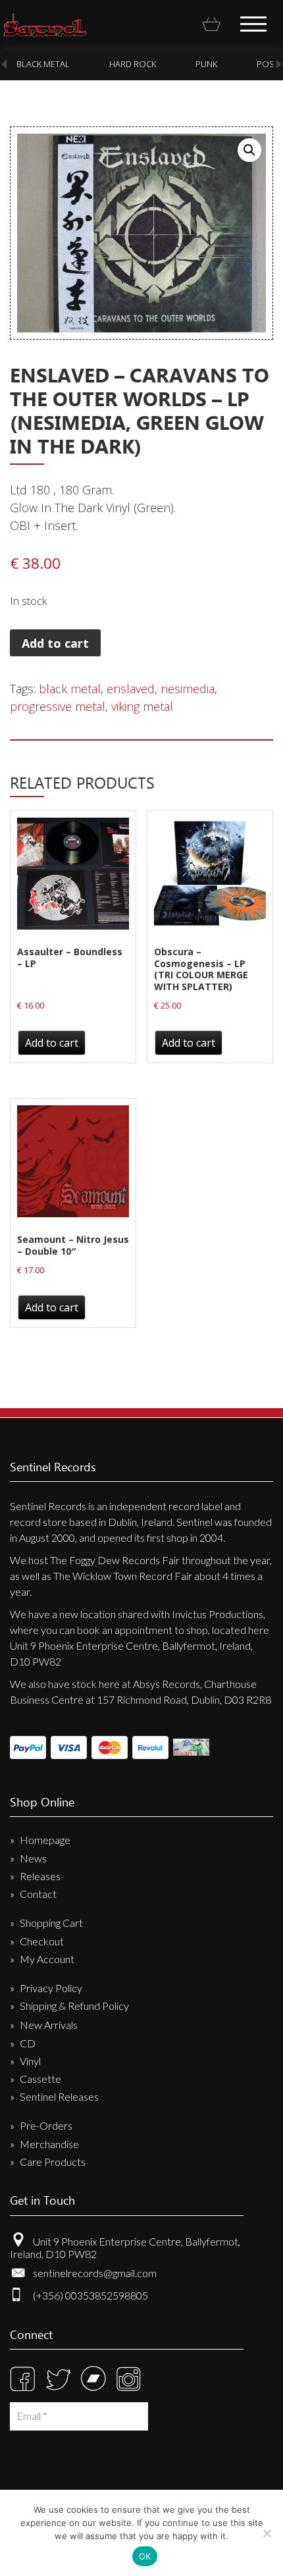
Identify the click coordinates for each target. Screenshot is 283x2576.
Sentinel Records (45, 25)
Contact (38, 1894)
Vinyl (30, 2061)
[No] (267, 2533)
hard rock (106, 64)
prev (4, 64)
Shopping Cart (51, 1923)
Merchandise (49, 2144)
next (279, 64)
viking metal (142, 706)
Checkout (42, 1941)
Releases (40, 1876)
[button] (249, 150)
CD (28, 2043)
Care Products (53, 2162)
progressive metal (58, 706)
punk (179, 64)
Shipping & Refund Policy (74, 2006)
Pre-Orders (46, 2125)
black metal (70, 689)
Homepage (45, 1840)
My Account (47, 1959)
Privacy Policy (51, 1988)
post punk (253, 64)
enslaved (131, 689)
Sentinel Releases (59, 2096)
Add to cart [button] (52, 1043)
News (33, 1858)
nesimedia (188, 689)
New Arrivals (49, 2025)
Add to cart (55, 643)
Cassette (40, 2079)
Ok (145, 2556)
